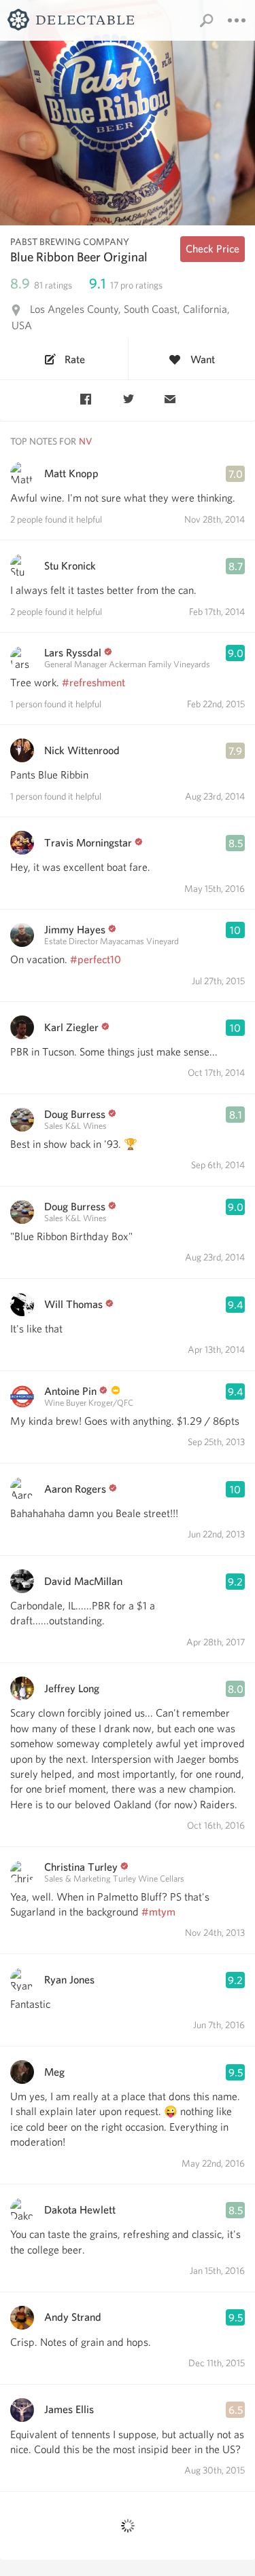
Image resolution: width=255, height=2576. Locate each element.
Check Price (213, 249)
